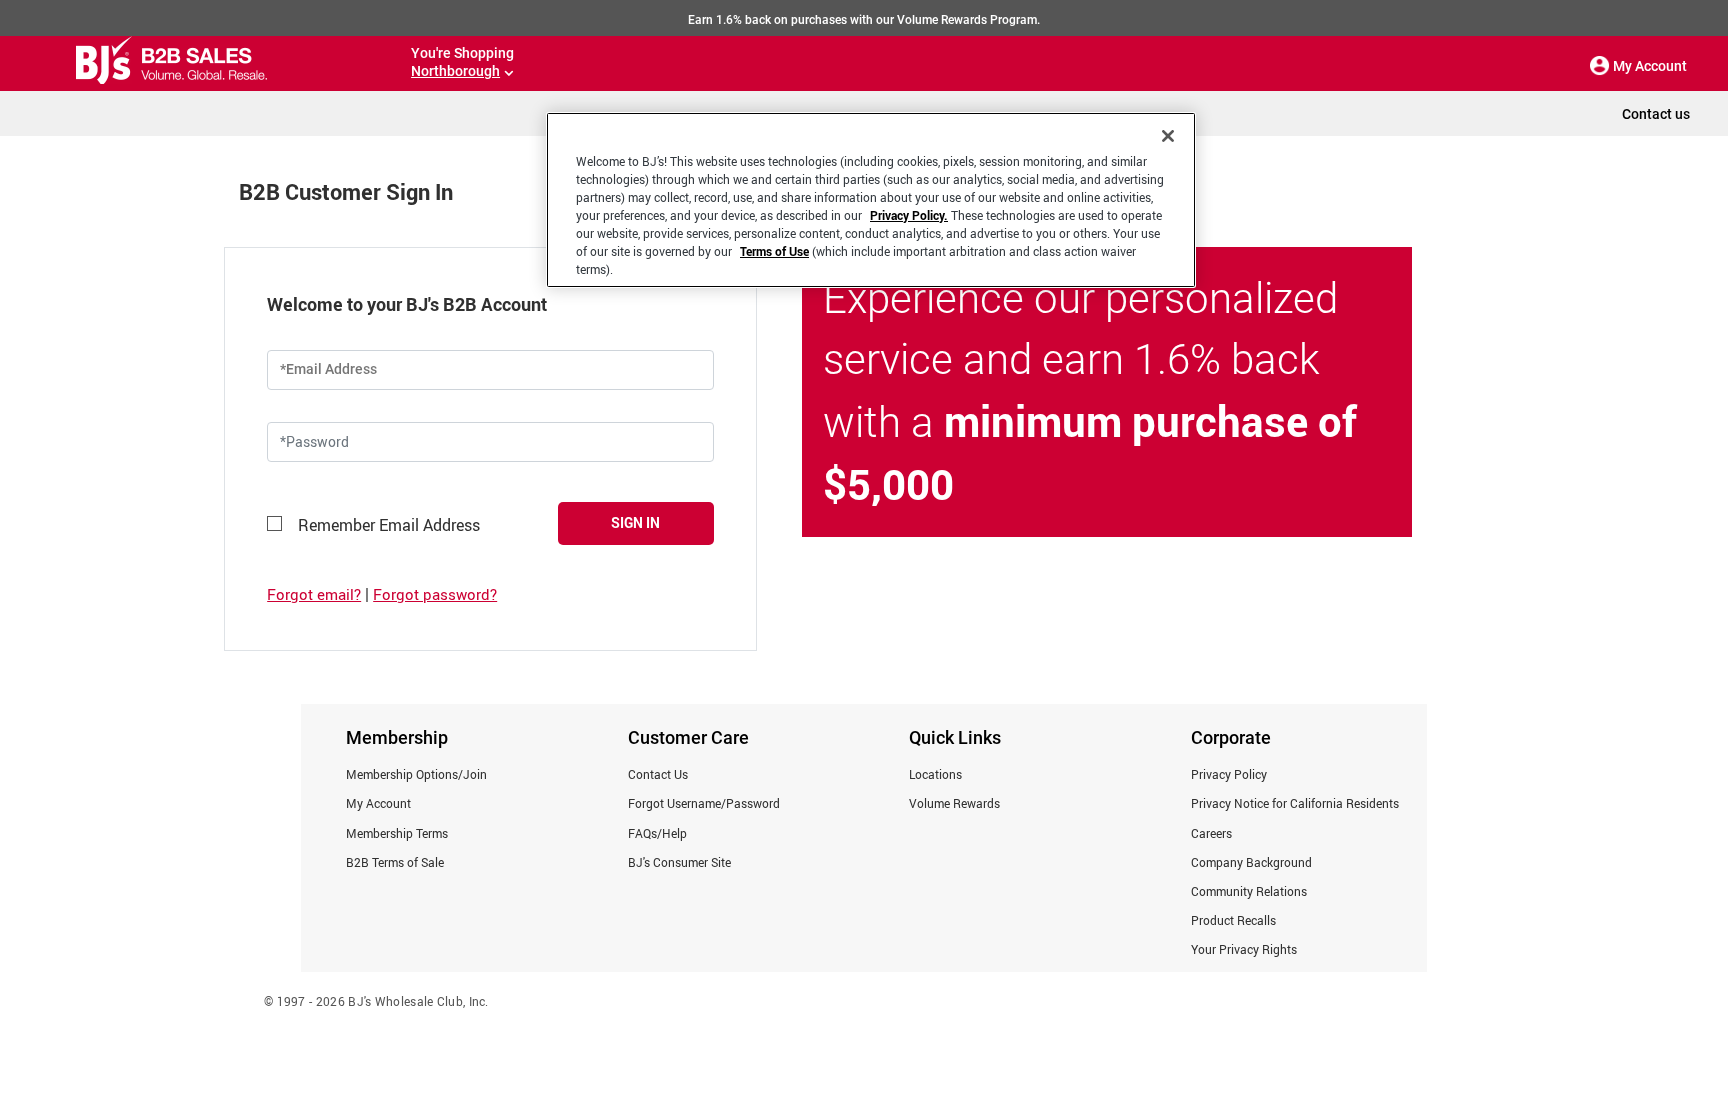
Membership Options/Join (416, 774)
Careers (1211, 833)
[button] (1600, 66)
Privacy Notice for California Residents (1295, 803)
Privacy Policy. (909, 215)
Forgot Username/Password (704, 803)
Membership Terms (397, 833)
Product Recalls (1233, 920)
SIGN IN (635, 522)
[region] (871, 200)
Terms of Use (774, 251)
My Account (378, 803)
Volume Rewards (954, 803)
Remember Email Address (389, 525)
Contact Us (658, 774)
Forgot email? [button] (314, 594)
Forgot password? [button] (435, 594)
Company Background (1251, 862)
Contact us (1656, 114)
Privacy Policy (1229, 774)
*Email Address (328, 369)
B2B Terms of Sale (395, 862)
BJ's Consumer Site (679, 862)
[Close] (1168, 136)
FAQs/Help (657, 833)
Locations (935, 774)
